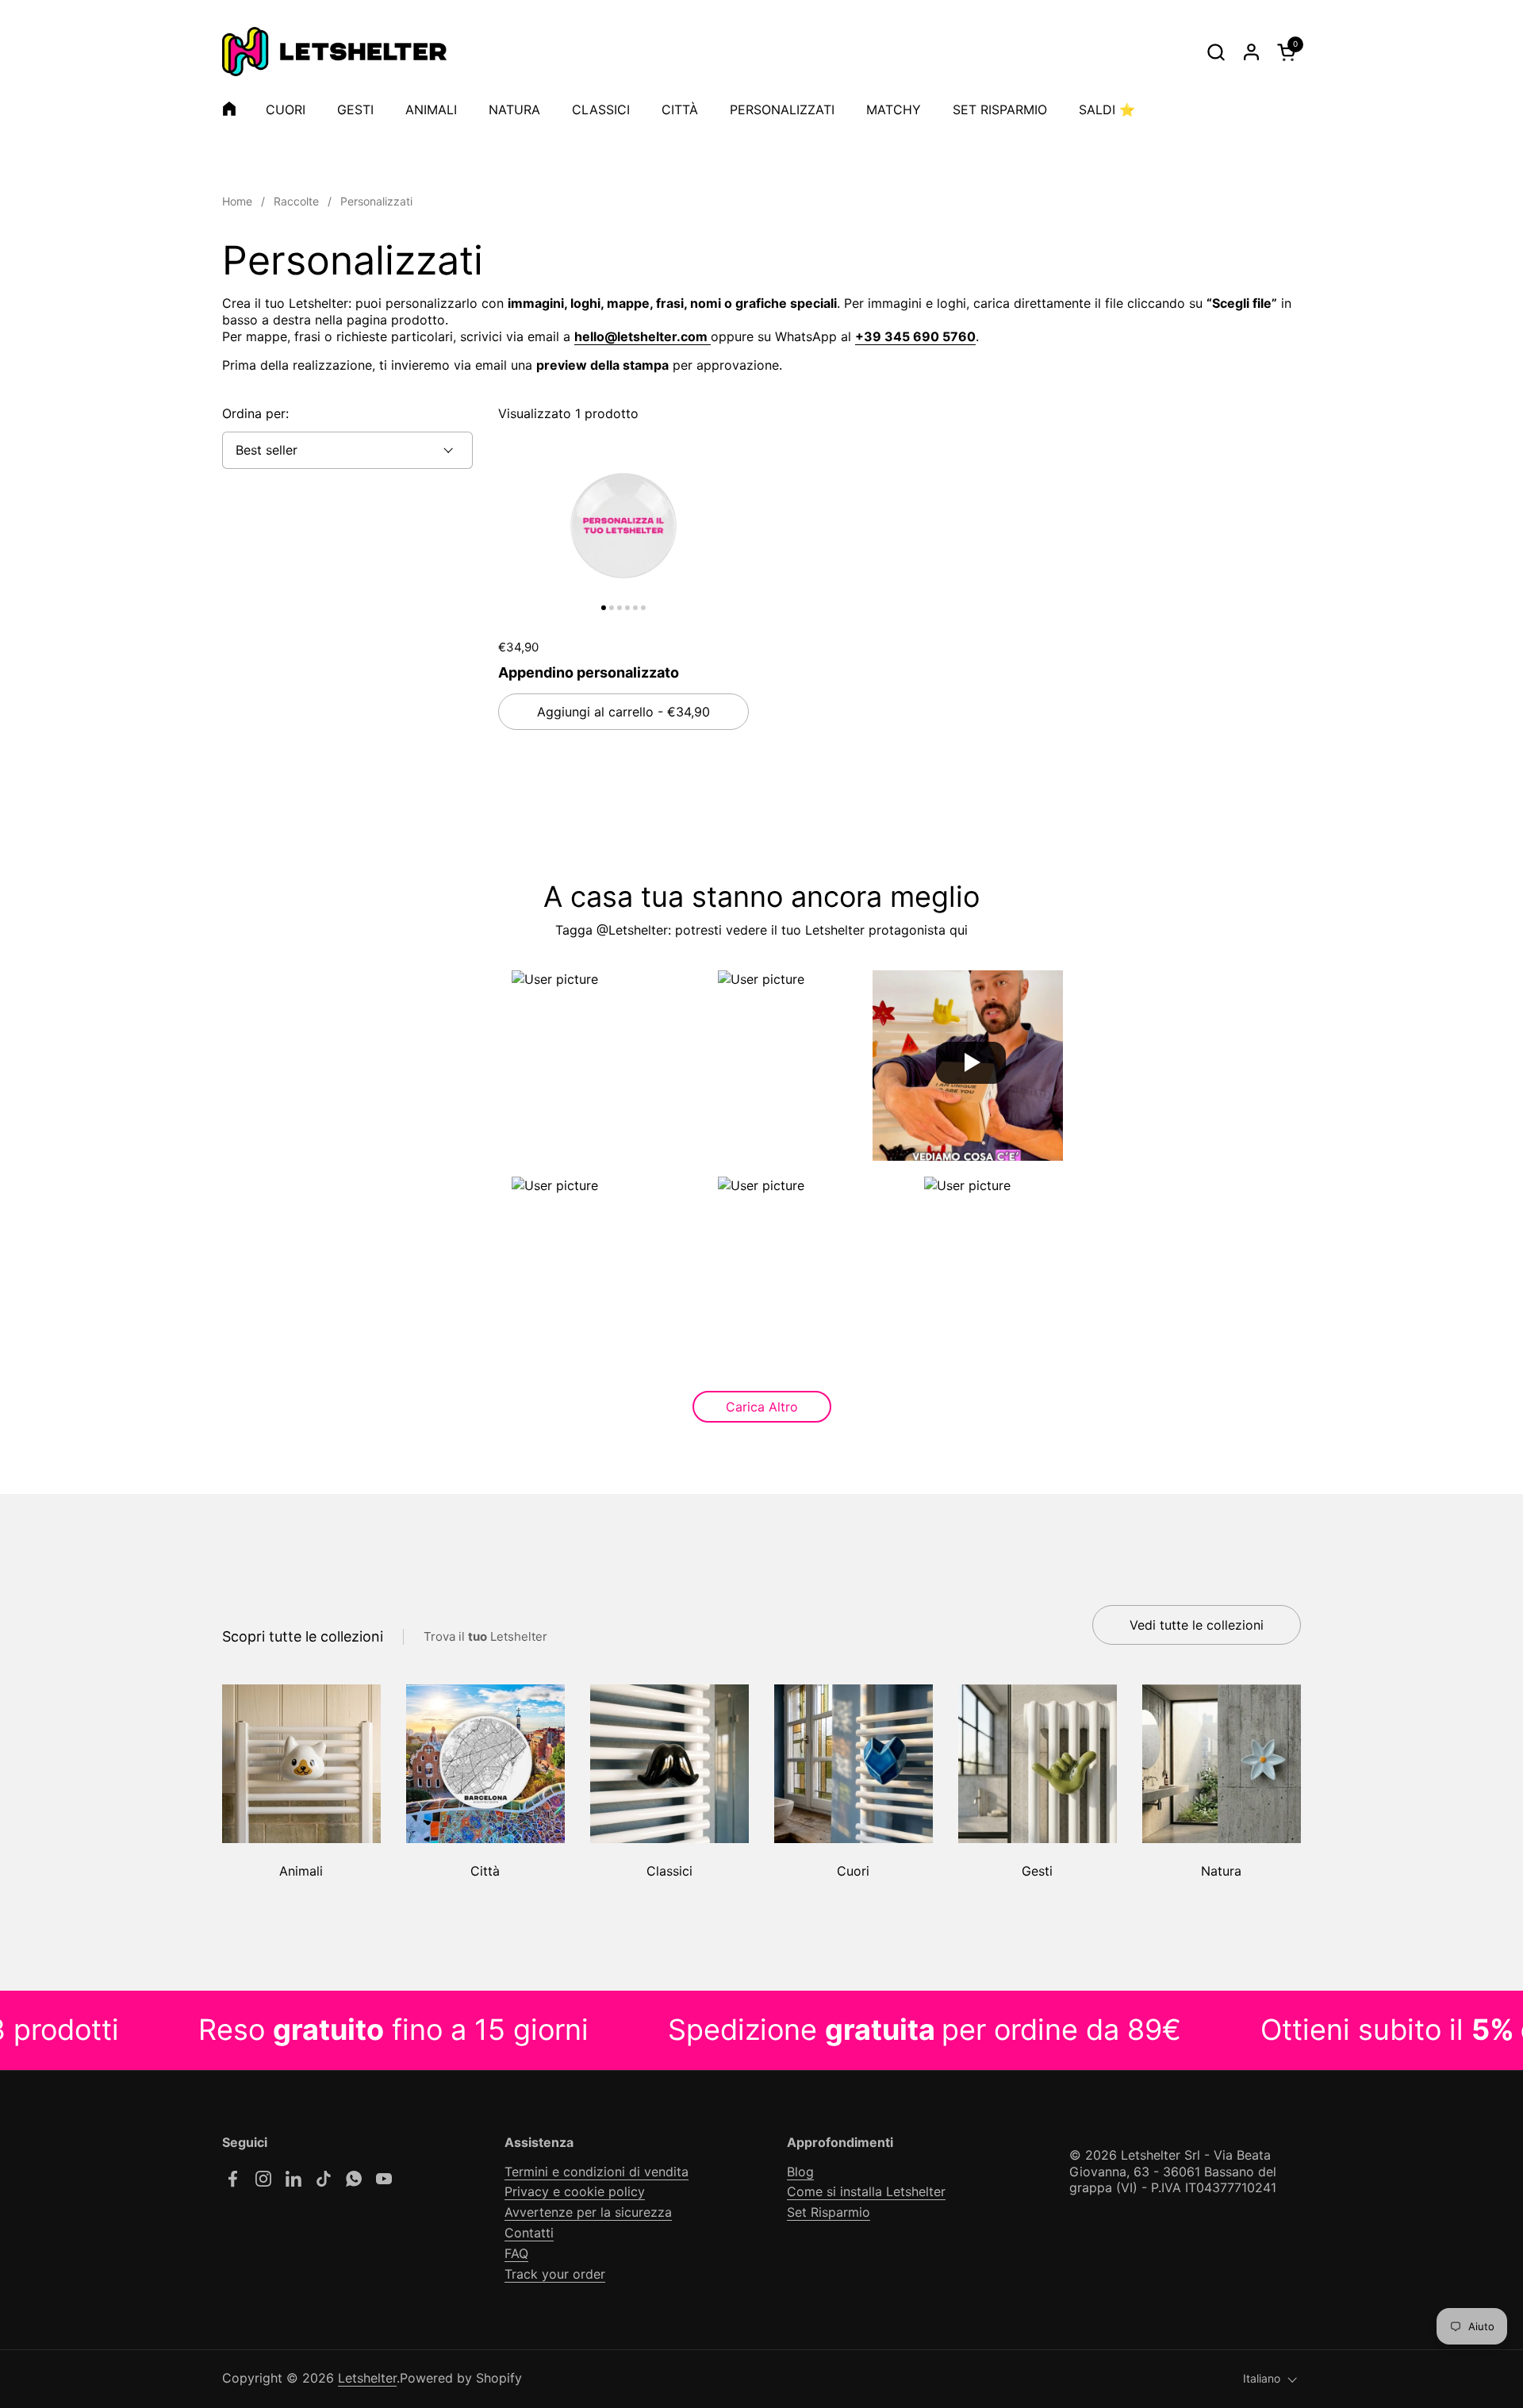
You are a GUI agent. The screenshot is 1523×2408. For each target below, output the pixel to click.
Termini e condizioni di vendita (597, 2172)
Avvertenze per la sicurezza (588, 2212)
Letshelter (367, 2378)
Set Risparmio (829, 2212)
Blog (800, 2172)
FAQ (516, 2253)
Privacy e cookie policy (575, 2191)
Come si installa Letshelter (866, 2191)
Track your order (555, 2274)
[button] (1216, 52)
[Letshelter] (334, 52)
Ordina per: (255, 413)
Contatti (529, 2233)
